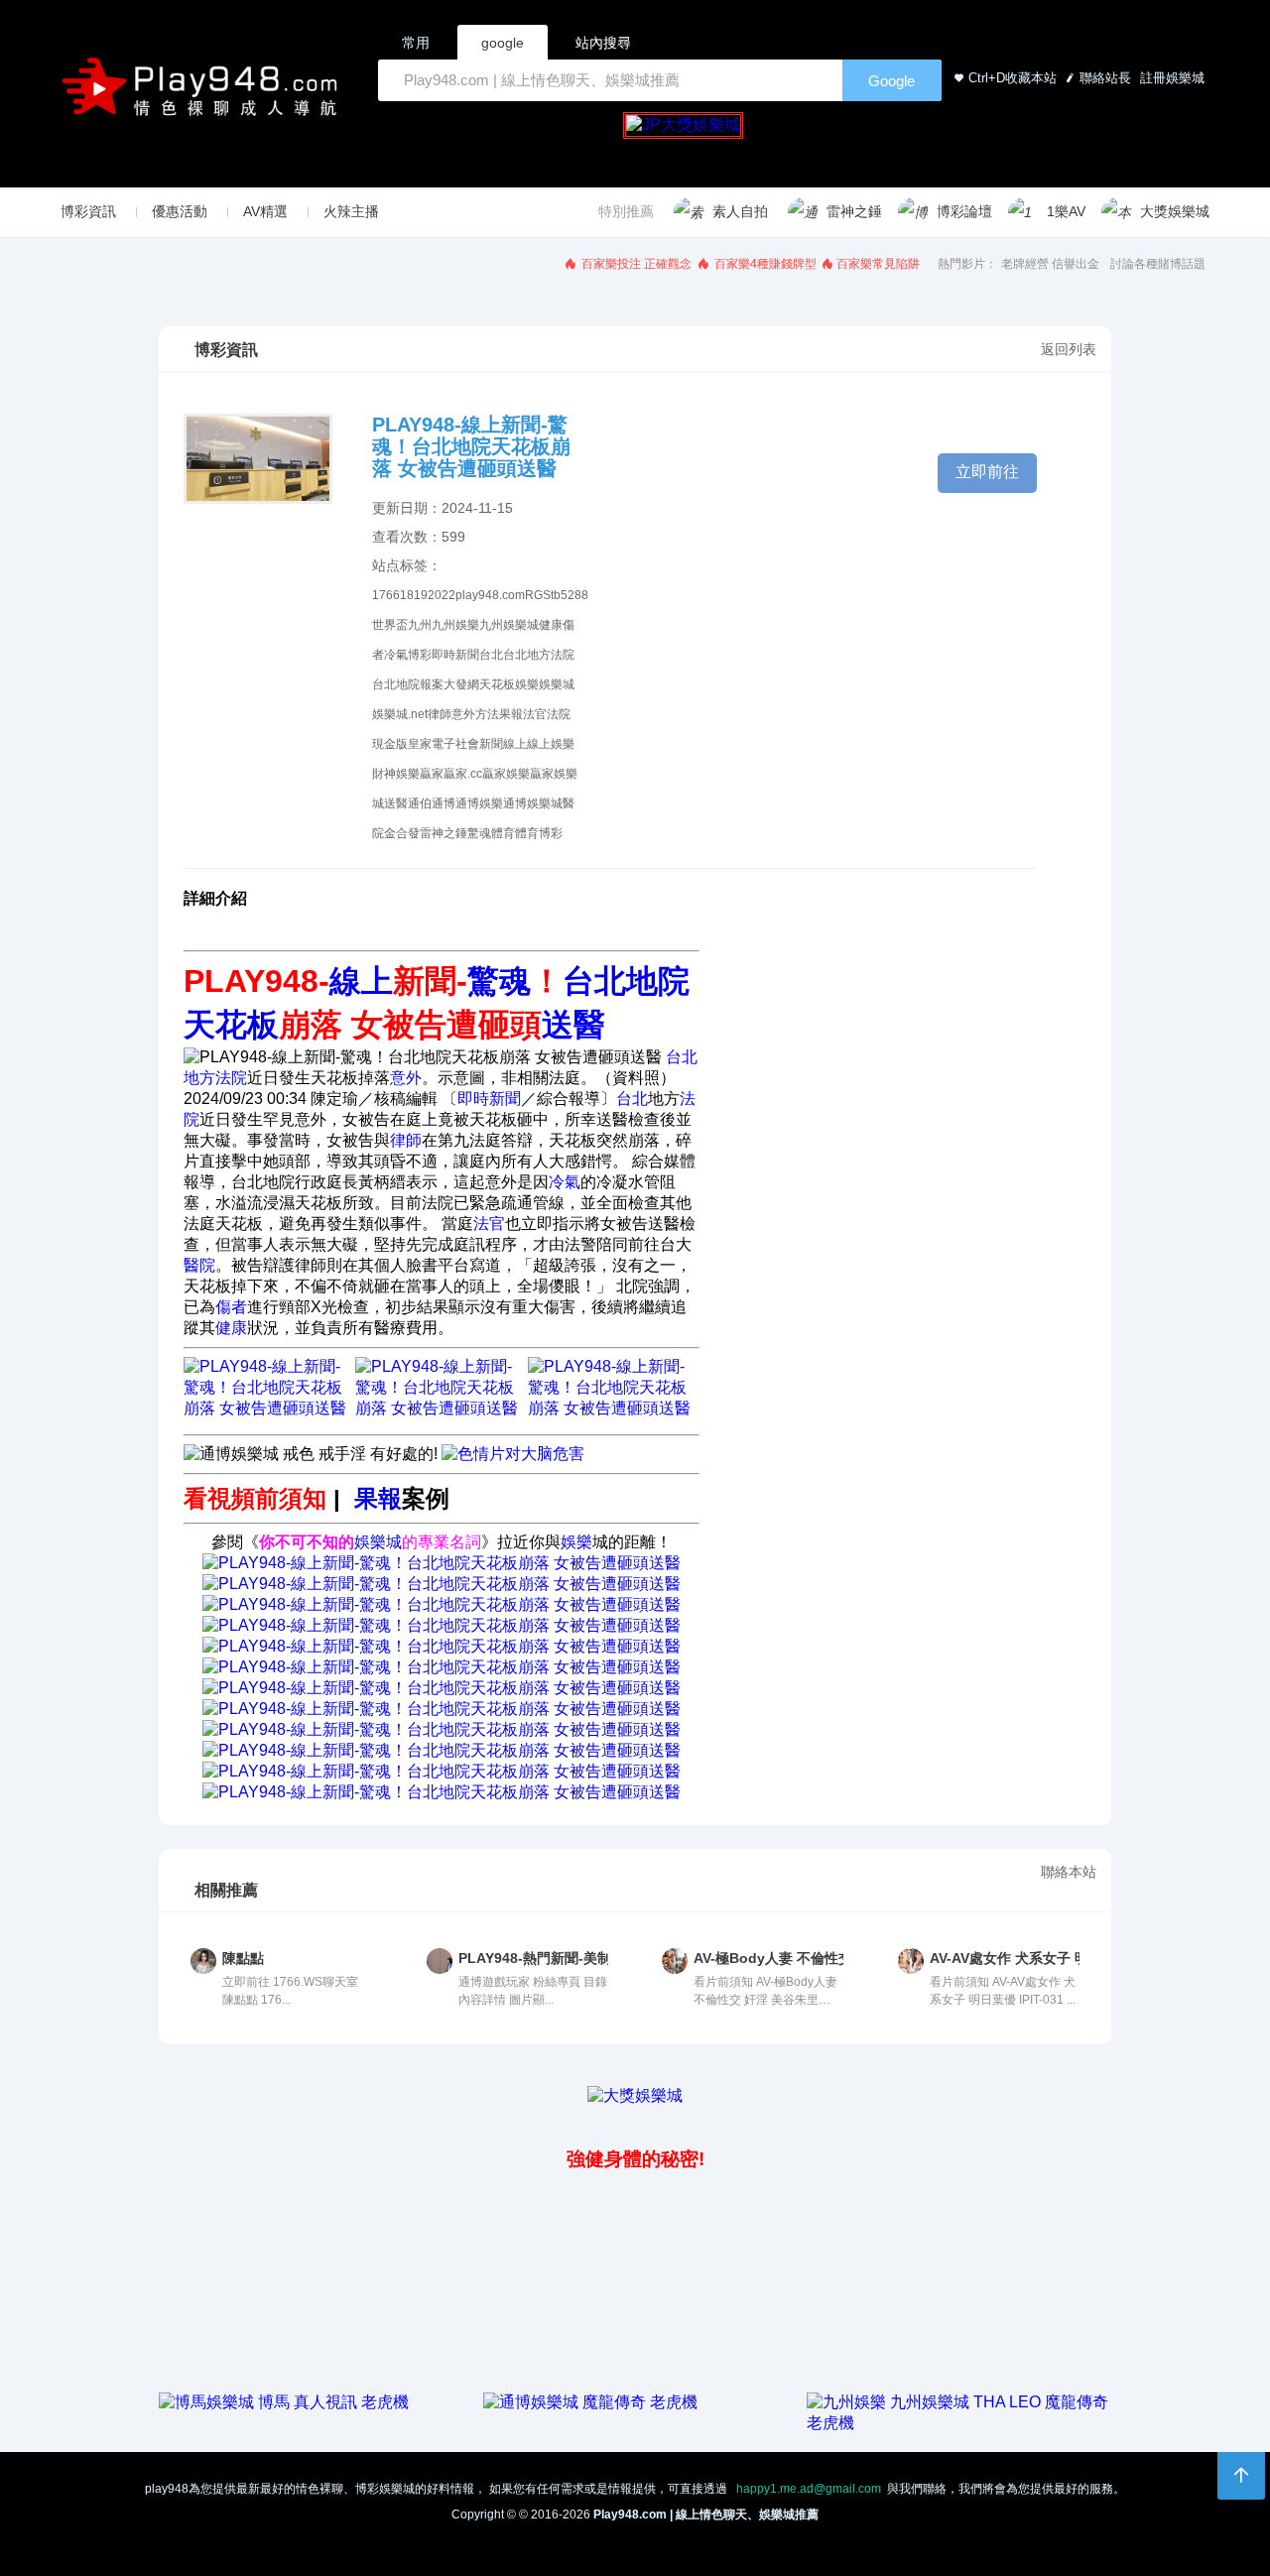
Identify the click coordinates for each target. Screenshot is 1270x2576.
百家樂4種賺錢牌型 (764, 264)
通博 (444, 803)
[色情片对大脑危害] (513, 1454)
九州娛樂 (455, 625)
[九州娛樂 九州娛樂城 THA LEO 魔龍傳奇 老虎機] (959, 2423)
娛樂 (527, 684)
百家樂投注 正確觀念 (635, 264)
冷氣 (396, 655)
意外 (463, 714)
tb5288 (570, 595)
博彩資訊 (88, 211)
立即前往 (987, 472)
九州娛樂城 (509, 625)
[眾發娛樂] (442, 1750)
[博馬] (442, 1771)
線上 (515, 744)
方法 (487, 714)
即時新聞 (455, 655)
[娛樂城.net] (442, 1667)
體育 (503, 833)
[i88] (442, 1625)
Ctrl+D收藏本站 (1013, 78)
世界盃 (390, 625)
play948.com (490, 595)
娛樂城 (557, 684)
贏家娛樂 (506, 774)
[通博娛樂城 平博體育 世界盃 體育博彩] (441, 1408)
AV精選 (265, 211)
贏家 (432, 774)
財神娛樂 (396, 774)
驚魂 (479, 833)
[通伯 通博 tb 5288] (442, 1563)
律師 (440, 714)
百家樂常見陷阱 (878, 264)
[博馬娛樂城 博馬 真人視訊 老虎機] (284, 2402)
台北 (491, 655)
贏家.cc (463, 774)
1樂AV (1066, 211)
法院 (559, 714)
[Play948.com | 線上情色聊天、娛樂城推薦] (203, 95)
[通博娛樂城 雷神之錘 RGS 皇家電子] (269, 1408)
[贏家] (442, 1688)
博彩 (420, 655)
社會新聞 (479, 744)
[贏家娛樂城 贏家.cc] (614, 1408)
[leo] (442, 1584)
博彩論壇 (964, 211)
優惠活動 (180, 211)
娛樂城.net (400, 714)
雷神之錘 (854, 211)
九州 (420, 625)
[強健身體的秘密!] (161, 2115)
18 (407, 595)
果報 (511, 714)
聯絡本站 (1069, 1872)
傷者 (231, 1307)
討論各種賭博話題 (1158, 264)
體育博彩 (539, 833)
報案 (432, 684)
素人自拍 (740, 211)
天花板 (497, 684)
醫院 (199, 1265)
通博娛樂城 (533, 803)
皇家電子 (432, 744)
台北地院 (396, 684)
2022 (442, 595)
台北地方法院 (539, 655)
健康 (551, 625)
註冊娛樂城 (1170, 78)
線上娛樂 (551, 744)
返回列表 (1069, 349)
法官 (535, 714)
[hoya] (442, 1792)
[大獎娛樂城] (635, 2095)
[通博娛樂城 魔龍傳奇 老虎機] (590, 2402)
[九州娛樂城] (442, 1729)
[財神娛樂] (442, 1646)
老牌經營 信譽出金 (1050, 264)
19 (421, 595)
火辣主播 (351, 211)
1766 (386, 595)
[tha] (442, 1604)
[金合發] (442, 1709)
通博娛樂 (479, 803)
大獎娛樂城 (1175, 211)
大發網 (461, 684)
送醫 (396, 803)
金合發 (402, 833)
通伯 (420, 803)
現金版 (390, 744)
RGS (538, 595)
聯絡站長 (1105, 78)
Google (891, 81)
